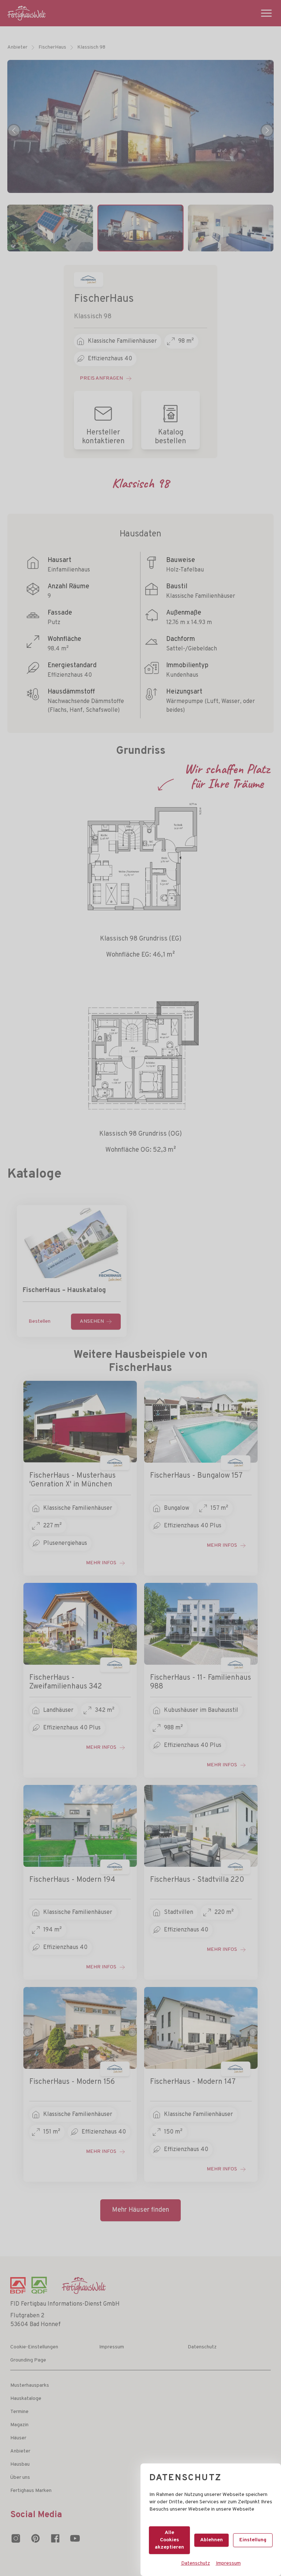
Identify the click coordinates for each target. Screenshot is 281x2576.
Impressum (228, 2563)
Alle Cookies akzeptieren (169, 2540)
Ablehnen (211, 2540)
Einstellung (253, 2540)
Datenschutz (196, 2563)
